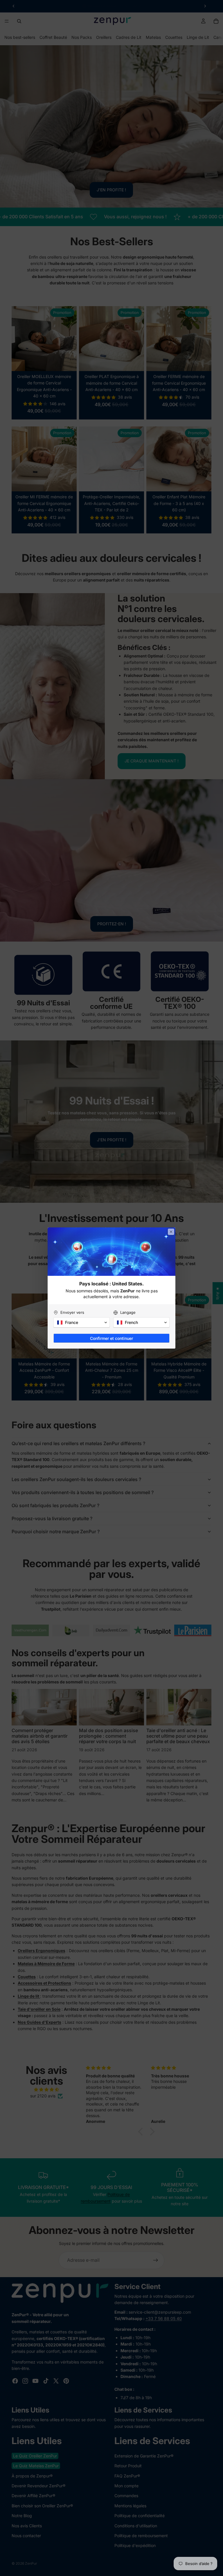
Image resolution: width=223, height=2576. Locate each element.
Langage (128, 1312)
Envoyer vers (72, 1312)
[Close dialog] (171, 1232)
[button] (82, 1322)
